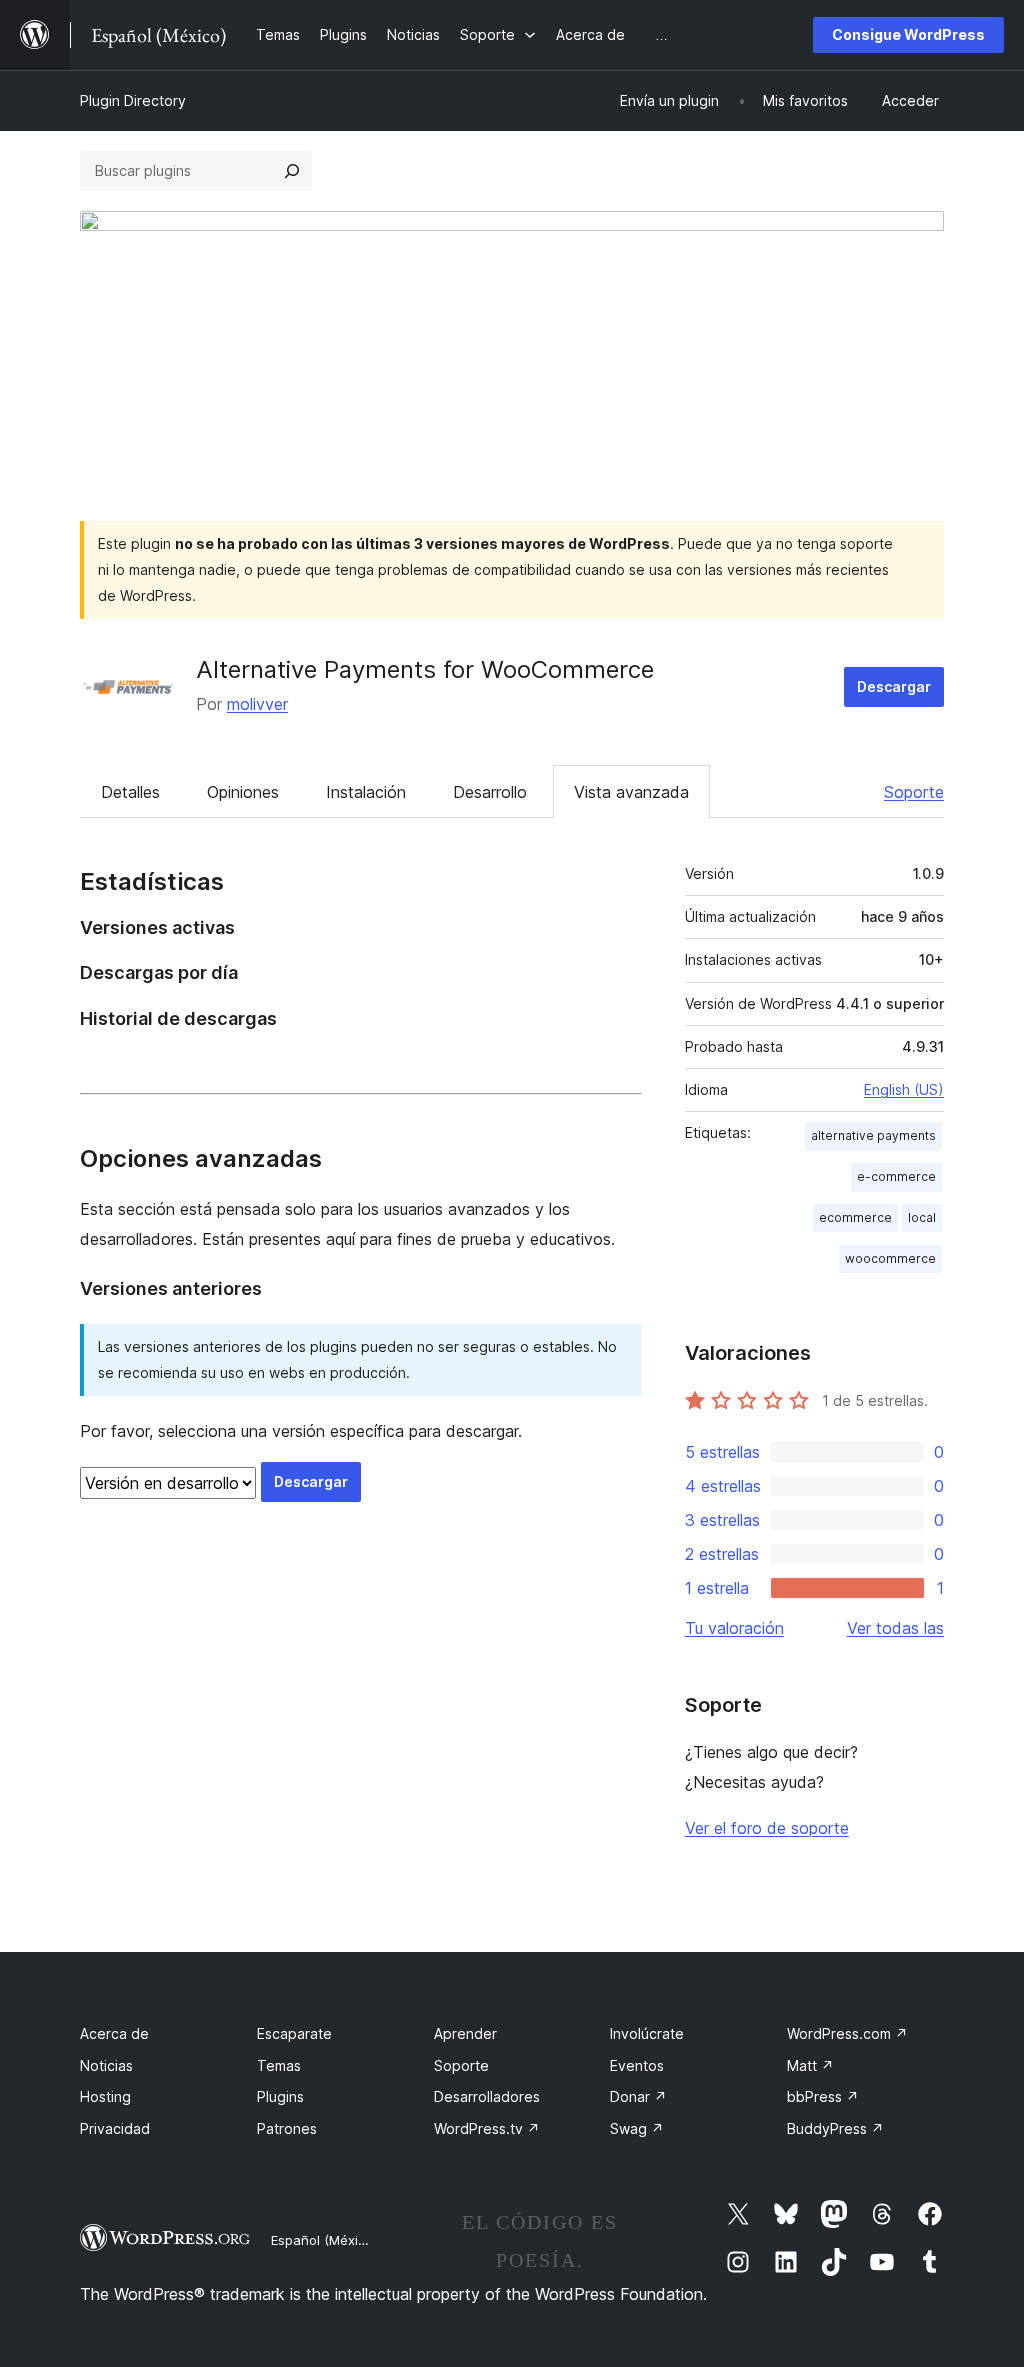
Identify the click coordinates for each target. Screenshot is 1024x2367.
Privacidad (115, 2128)
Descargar (894, 686)
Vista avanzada (631, 792)
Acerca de (114, 2033)
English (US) (904, 1089)
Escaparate (294, 2033)
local (922, 1217)
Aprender (465, 2033)
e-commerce (896, 1176)
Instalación (366, 792)
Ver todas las (895, 1628)
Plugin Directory (133, 100)
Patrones (287, 2128)
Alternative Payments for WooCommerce (425, 669)
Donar (638, 2096)
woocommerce (890, 1258)
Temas (279, 2065)
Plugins (280, 2096)
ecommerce (855, 1217)
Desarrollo (490, 792)
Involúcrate (647, 2033)
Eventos (637, 2065)
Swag (637, 2128)
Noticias (106, 2065)
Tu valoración (734, 1628)
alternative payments (873, 1135)
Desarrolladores (487, 2096)
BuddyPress (835, 2128)
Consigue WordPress (908, 34)
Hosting (105, 2096)
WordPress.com (847, 2033)
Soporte (914, 792)
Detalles (130, 792)
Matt (810, 2065)
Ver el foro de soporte (767, 1828)
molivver (257, 704)
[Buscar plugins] (292, 171)
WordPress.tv (487, 2128)
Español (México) (324, 2240)
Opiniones (243, 792)
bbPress (823, 2096)
